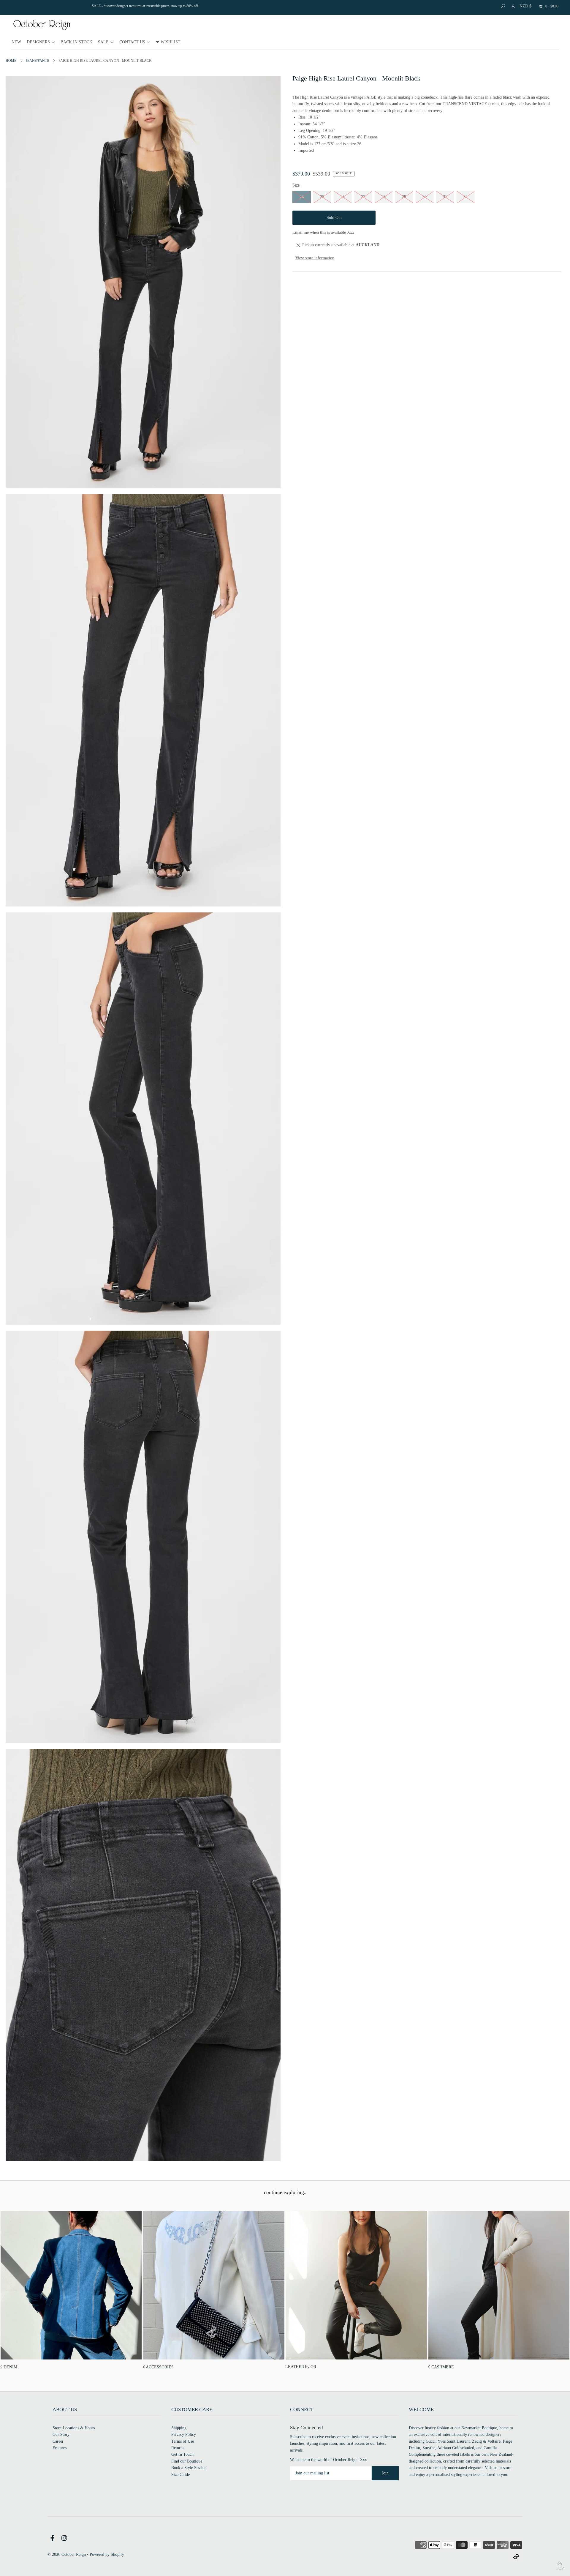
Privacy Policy (184, 2434)
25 (322, 197)
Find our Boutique (187, 2461)
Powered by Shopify (107, 2554)
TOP (560, 2568)
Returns (178, 2448)
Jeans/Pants (37, 61)
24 (302, 197)
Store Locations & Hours (74, 2428)
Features (60, 2448)
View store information (315, 258)
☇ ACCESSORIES (158, 2367)
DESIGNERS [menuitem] (38, 42)
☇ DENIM (9, 2367)
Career (58, 2441)
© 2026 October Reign (67, 2554)
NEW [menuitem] (16, 42)
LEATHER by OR (301, 2367)
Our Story (61, 2434)
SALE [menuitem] (103, 42)
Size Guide (180, 2475)
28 (384, 197)
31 (445, 197)
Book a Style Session (189, 2468)
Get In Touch (182, 2454)
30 (425, 197)
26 (343, 197)
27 (363, 197)
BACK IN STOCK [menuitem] (76, 42)
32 (465, 197)
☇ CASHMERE (441, 2367)
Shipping (179, 2428)
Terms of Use (183, 2441)
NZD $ (525, 6)
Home (11, 61)
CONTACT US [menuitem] (132, 42)
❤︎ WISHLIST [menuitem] (168, 42)
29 (404, 197)
